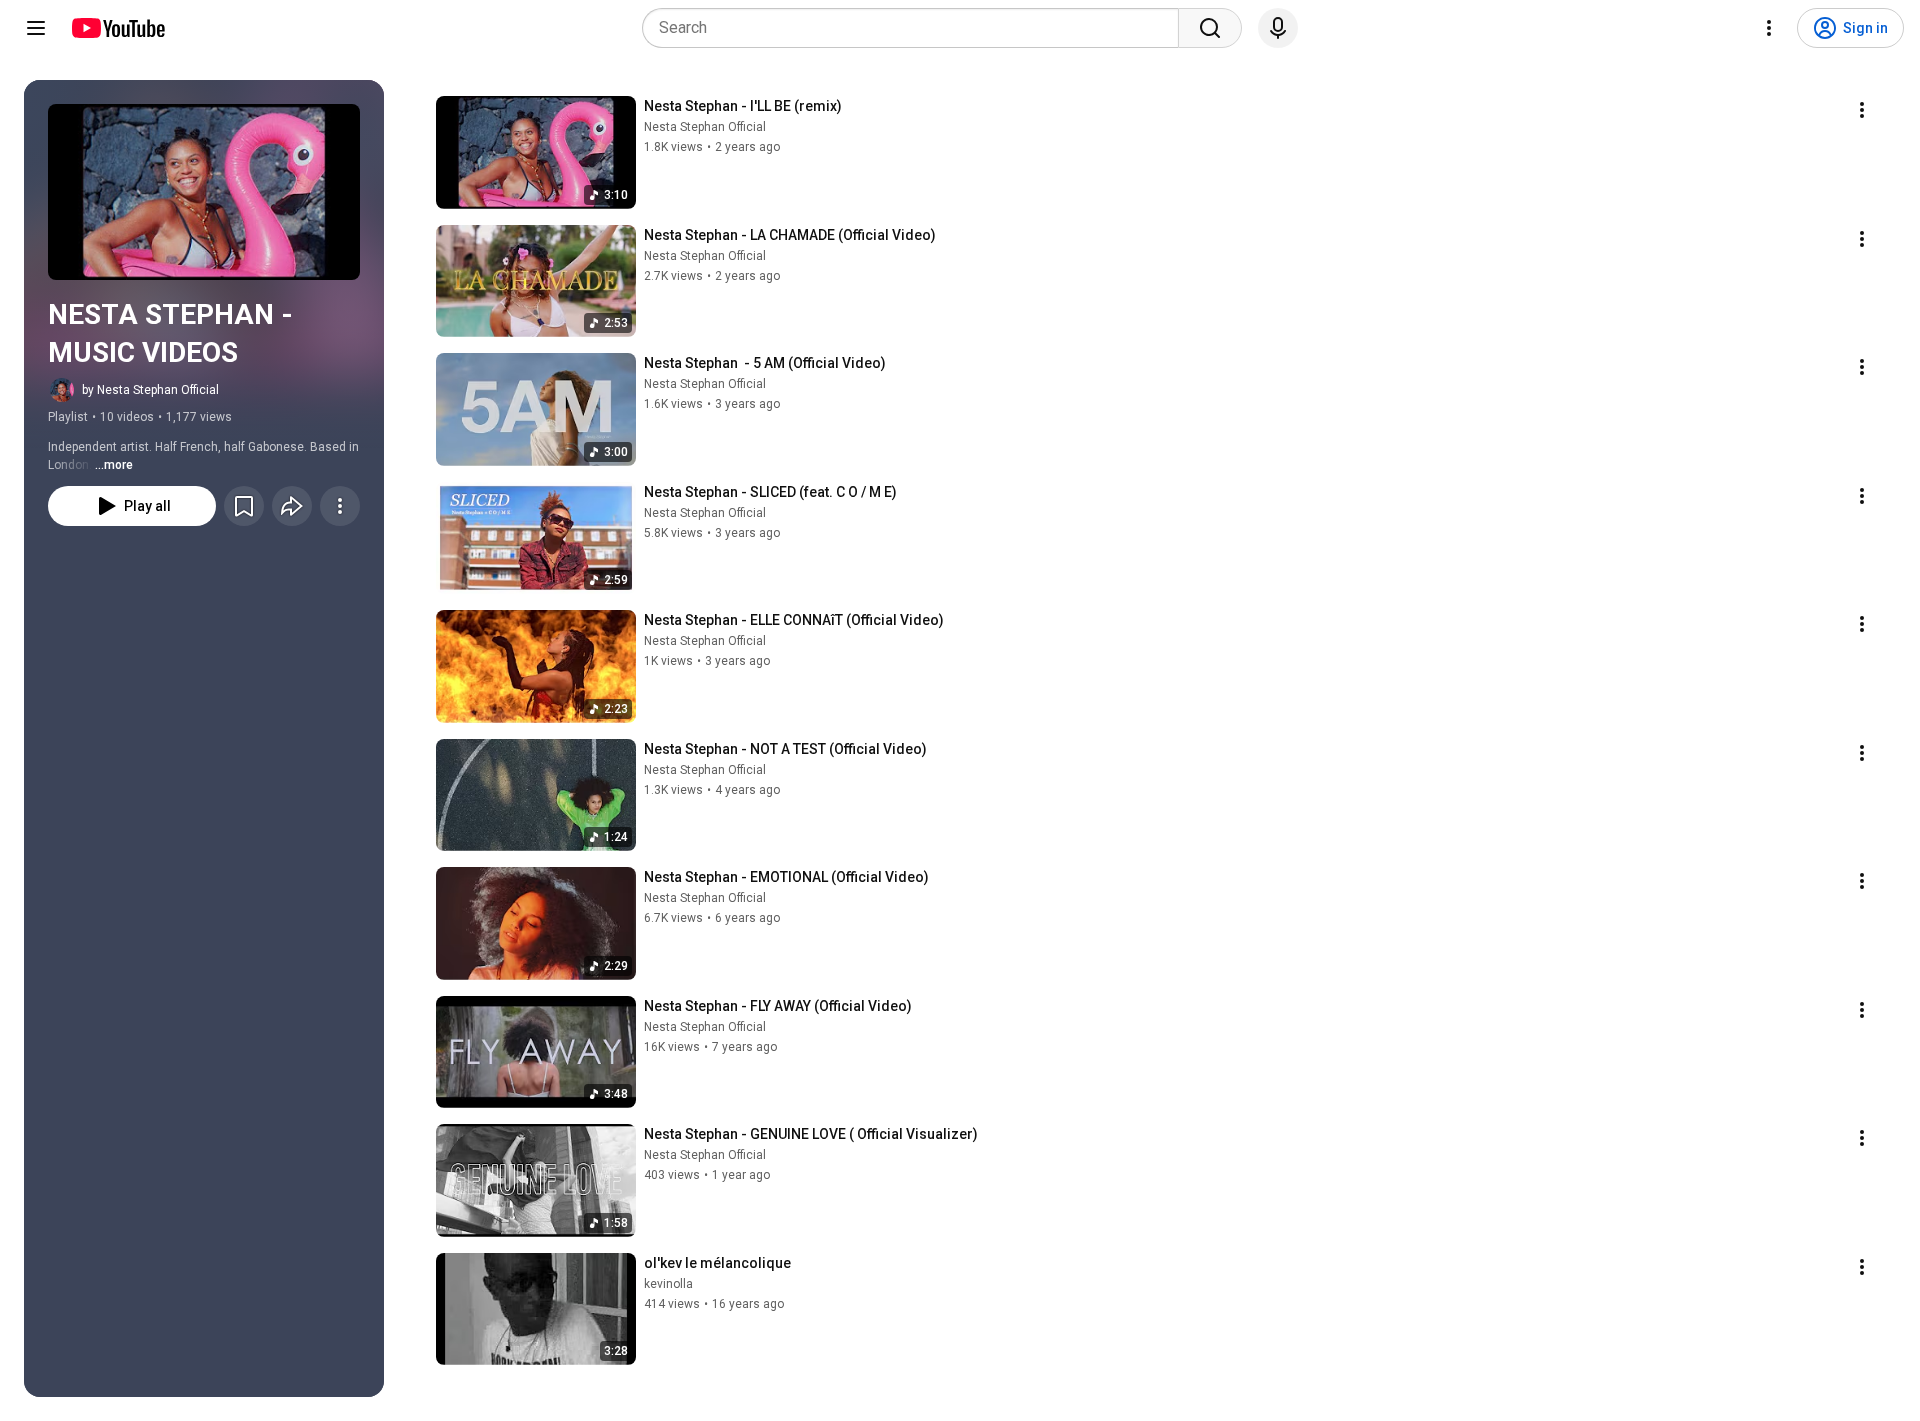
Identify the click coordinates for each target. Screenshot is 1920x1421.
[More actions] (340, 506)
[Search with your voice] (1278, 28)
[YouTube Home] (117, 28)
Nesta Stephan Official (705, 127)
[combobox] (916, 28)
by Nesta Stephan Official (150, 390)
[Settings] (1769, 28)
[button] (204, 192)
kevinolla (668, 1284)
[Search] (1210, 28)
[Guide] (36, 28)
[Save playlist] (244, 506)
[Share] (292, 506)
